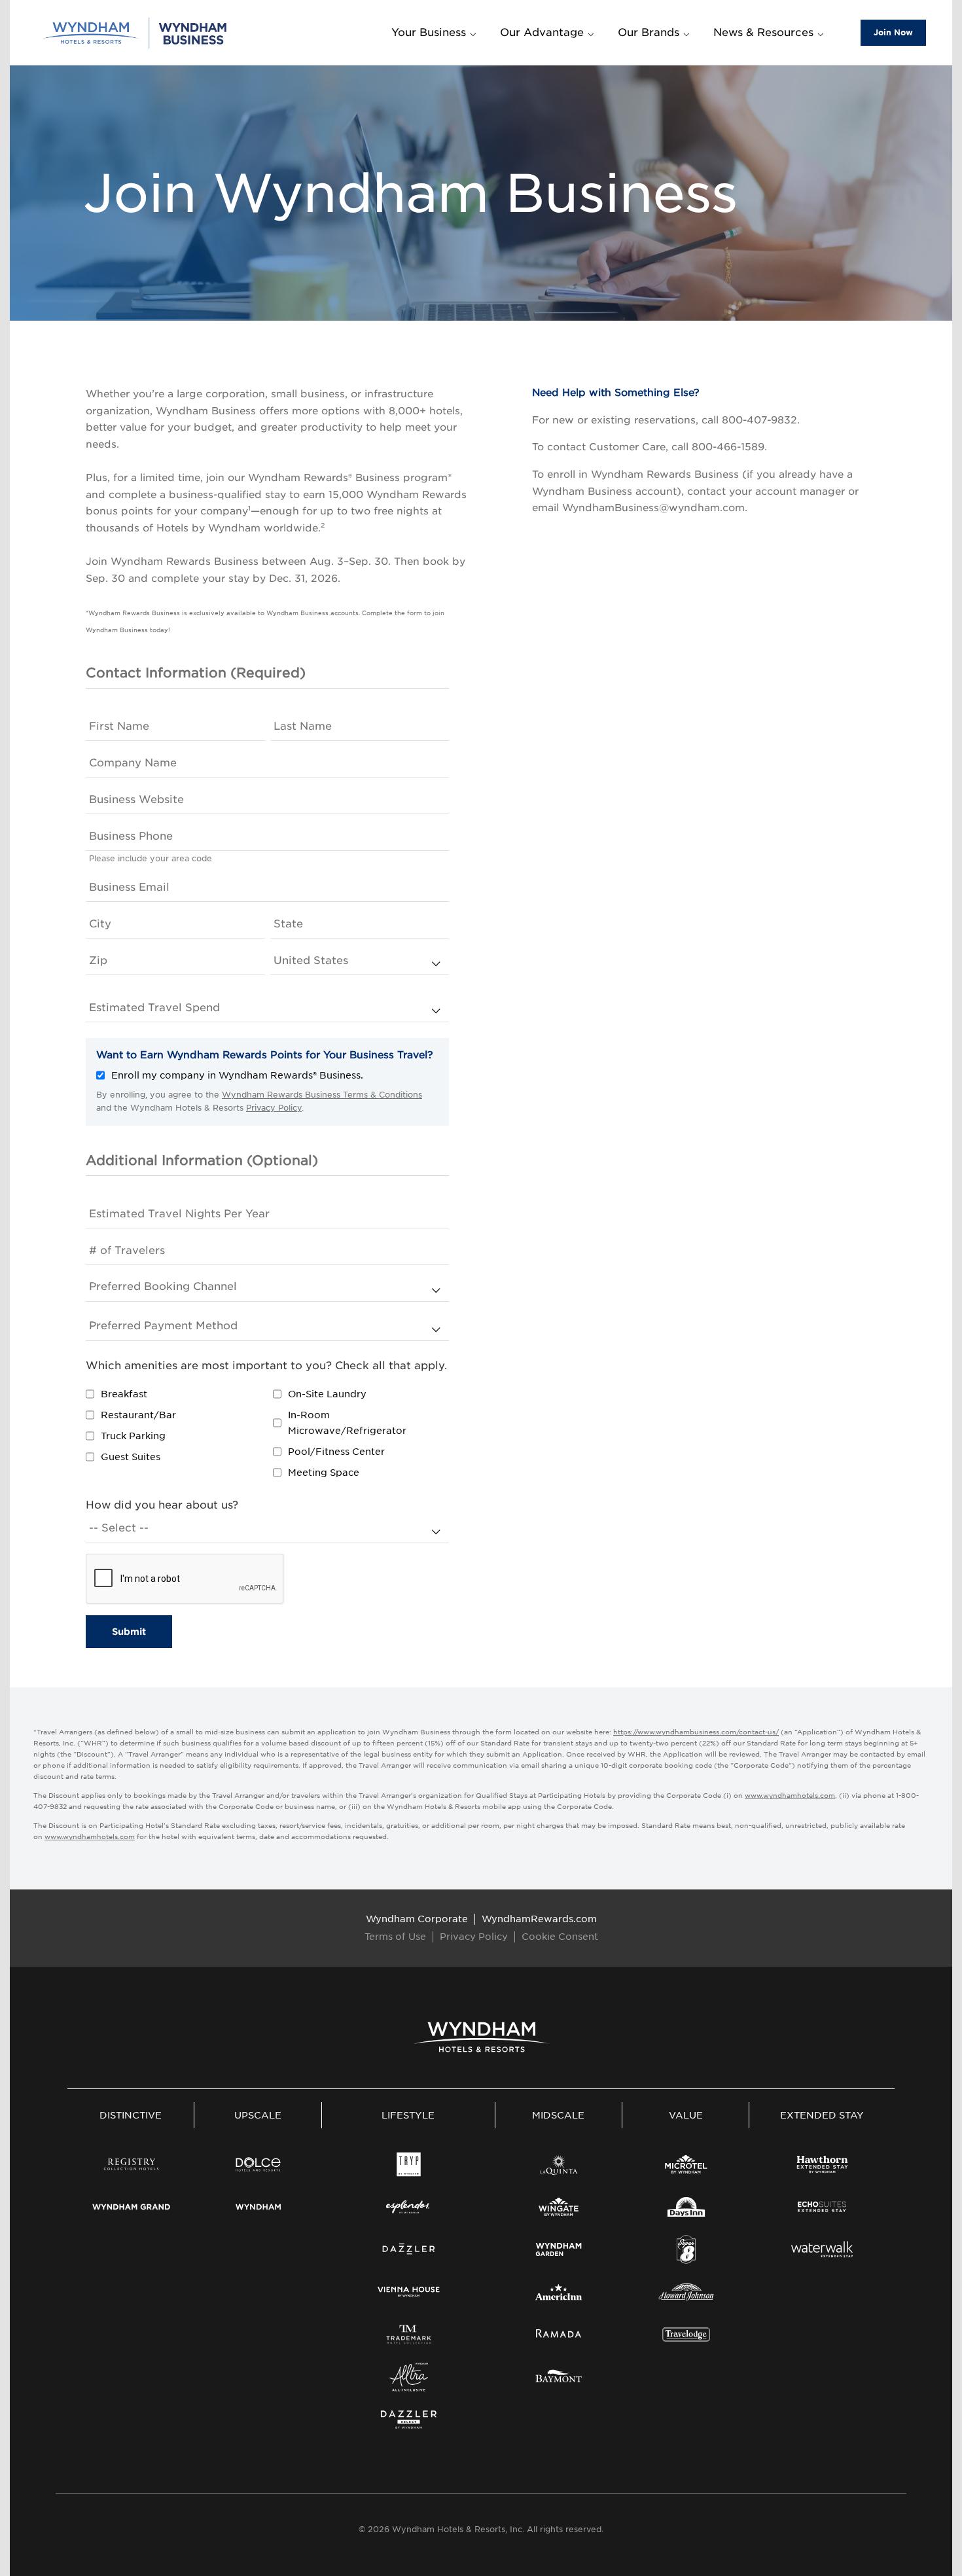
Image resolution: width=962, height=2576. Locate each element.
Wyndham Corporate (417, 1919)
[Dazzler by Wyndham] (409, 2249)
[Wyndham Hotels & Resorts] (481, 2037)
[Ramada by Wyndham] (559, 2334)
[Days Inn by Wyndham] (686, 2207)
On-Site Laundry (327, 1394)
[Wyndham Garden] (559, 2249)
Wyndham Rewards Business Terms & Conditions (322, 1095)
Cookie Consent (560, 1937)
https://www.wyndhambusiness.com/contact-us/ (696, 1732)
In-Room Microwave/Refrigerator (347, 1423)
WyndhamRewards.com (539, 1919)
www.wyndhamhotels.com (790, 1795)
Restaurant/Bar (138, 1415)
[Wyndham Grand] (131, 2207)
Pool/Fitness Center (336, 1452)
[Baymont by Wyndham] (559, 2377)
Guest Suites (131, 1457)
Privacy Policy (274, 1108)
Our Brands (649, 32)
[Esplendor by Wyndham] (409, 2207)
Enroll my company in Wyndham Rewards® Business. (237, 1075)
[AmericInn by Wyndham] (559, 2292)
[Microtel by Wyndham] (686, 2164)
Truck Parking (133, 1436)
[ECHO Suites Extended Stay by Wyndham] (822, 2207)
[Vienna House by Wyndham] (409, 2292)
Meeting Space (324, 1473)
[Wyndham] (258, 2207)
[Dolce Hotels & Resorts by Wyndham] (258, 2164)
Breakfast (124, 1394)
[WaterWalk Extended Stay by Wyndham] (822, 2249)
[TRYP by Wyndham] (409, 2164)
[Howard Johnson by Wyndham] (686, 2292)
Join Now (893, 32)
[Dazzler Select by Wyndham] (409, 2420)
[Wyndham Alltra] (409, 2377)
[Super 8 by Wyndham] (686, 2249)
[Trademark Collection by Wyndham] (409, 2334)
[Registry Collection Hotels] (131, 2164)
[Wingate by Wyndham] (559, 2207)
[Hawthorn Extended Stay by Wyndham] (822, 2164)
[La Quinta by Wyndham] (559, 2164)
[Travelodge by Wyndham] (686, 2334)
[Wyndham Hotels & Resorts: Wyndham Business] (136, 32)
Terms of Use (395, 1937)
